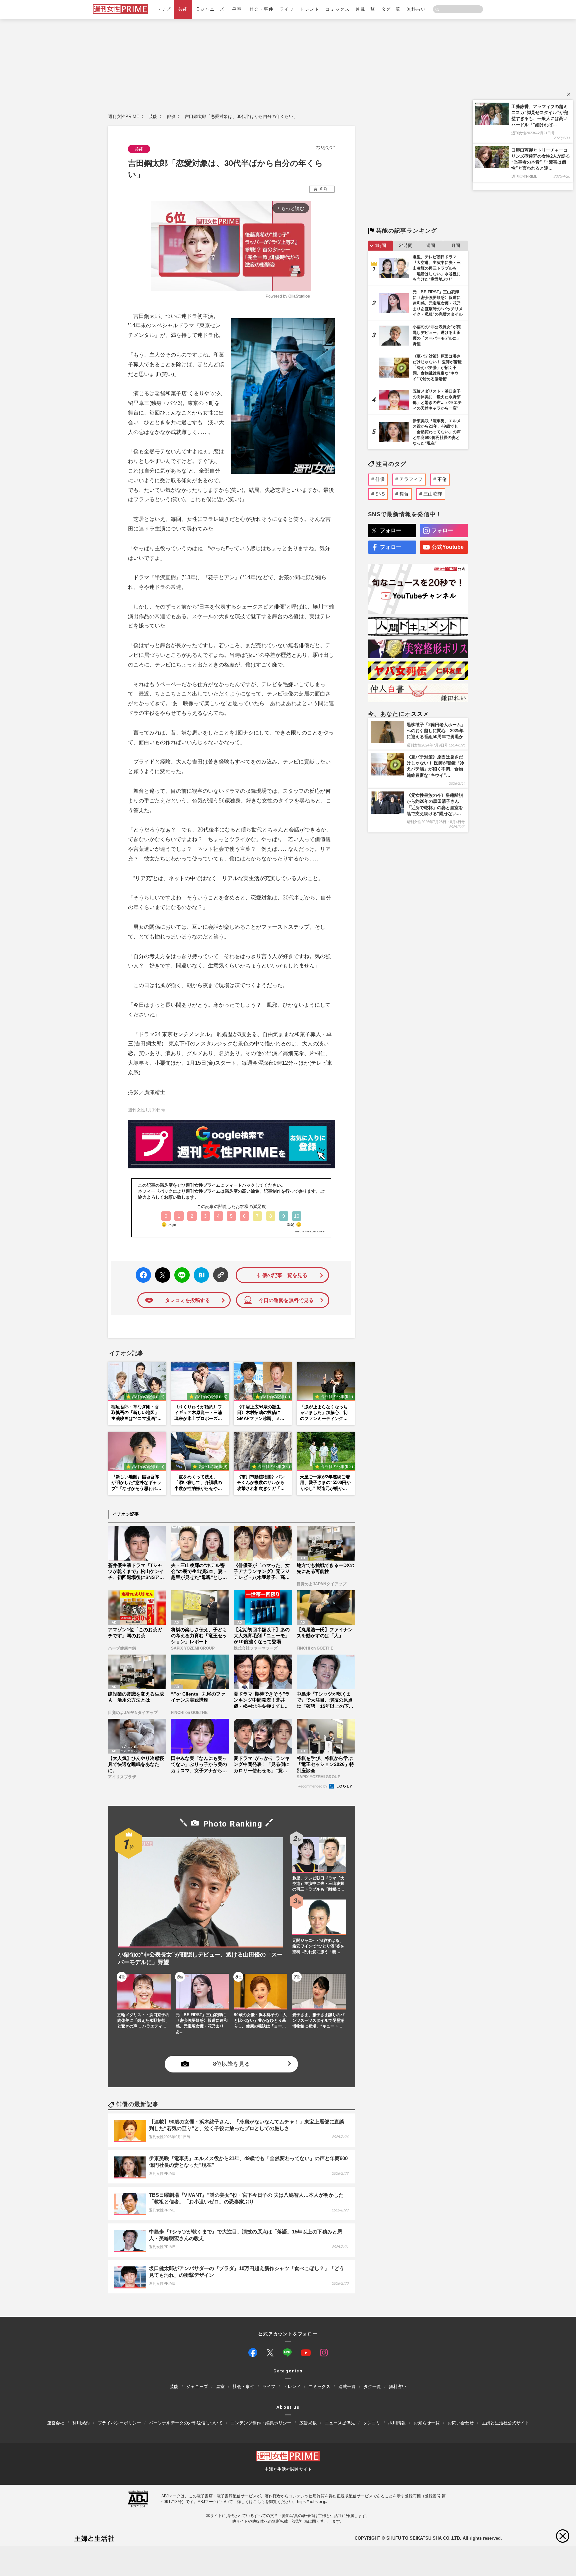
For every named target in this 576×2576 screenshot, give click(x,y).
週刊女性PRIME (124, 116)
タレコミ (372, 2423)
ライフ (287, 9)
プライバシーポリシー (119, 2423)
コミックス (337, 9)
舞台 (404, 494)
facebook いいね (143, 1275)
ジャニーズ (197, 2387)
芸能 (183, 9)
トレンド (310, 9)
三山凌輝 (433, 494)
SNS (380, 494)
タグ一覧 (391, 9)
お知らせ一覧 (427, 2423)
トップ (164, 9)
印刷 (324, 189)
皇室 (237, 9)
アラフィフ (411, 479)
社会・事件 (261, 9)
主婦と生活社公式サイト (505, 2423)
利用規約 (81, 2423)
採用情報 (397, 2423)
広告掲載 (308, 2423)
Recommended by (313, 1786)
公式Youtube (448, 547)
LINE (179, 1270)
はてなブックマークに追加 (200, 1275)
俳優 (171, 116)
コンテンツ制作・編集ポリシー (261, 2423)
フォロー (391, 530)
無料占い (416, 9)
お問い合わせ (461, 2423)
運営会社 (56, 2423)
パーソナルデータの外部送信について (186, 2423)
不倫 (442, 479)
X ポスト (161, 1273)
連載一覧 (365, 9)
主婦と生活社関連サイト (288, 2469)
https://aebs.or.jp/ (312, 2502)
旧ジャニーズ (210, 9)
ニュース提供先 (340, 2423)
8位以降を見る (231, 2064)
